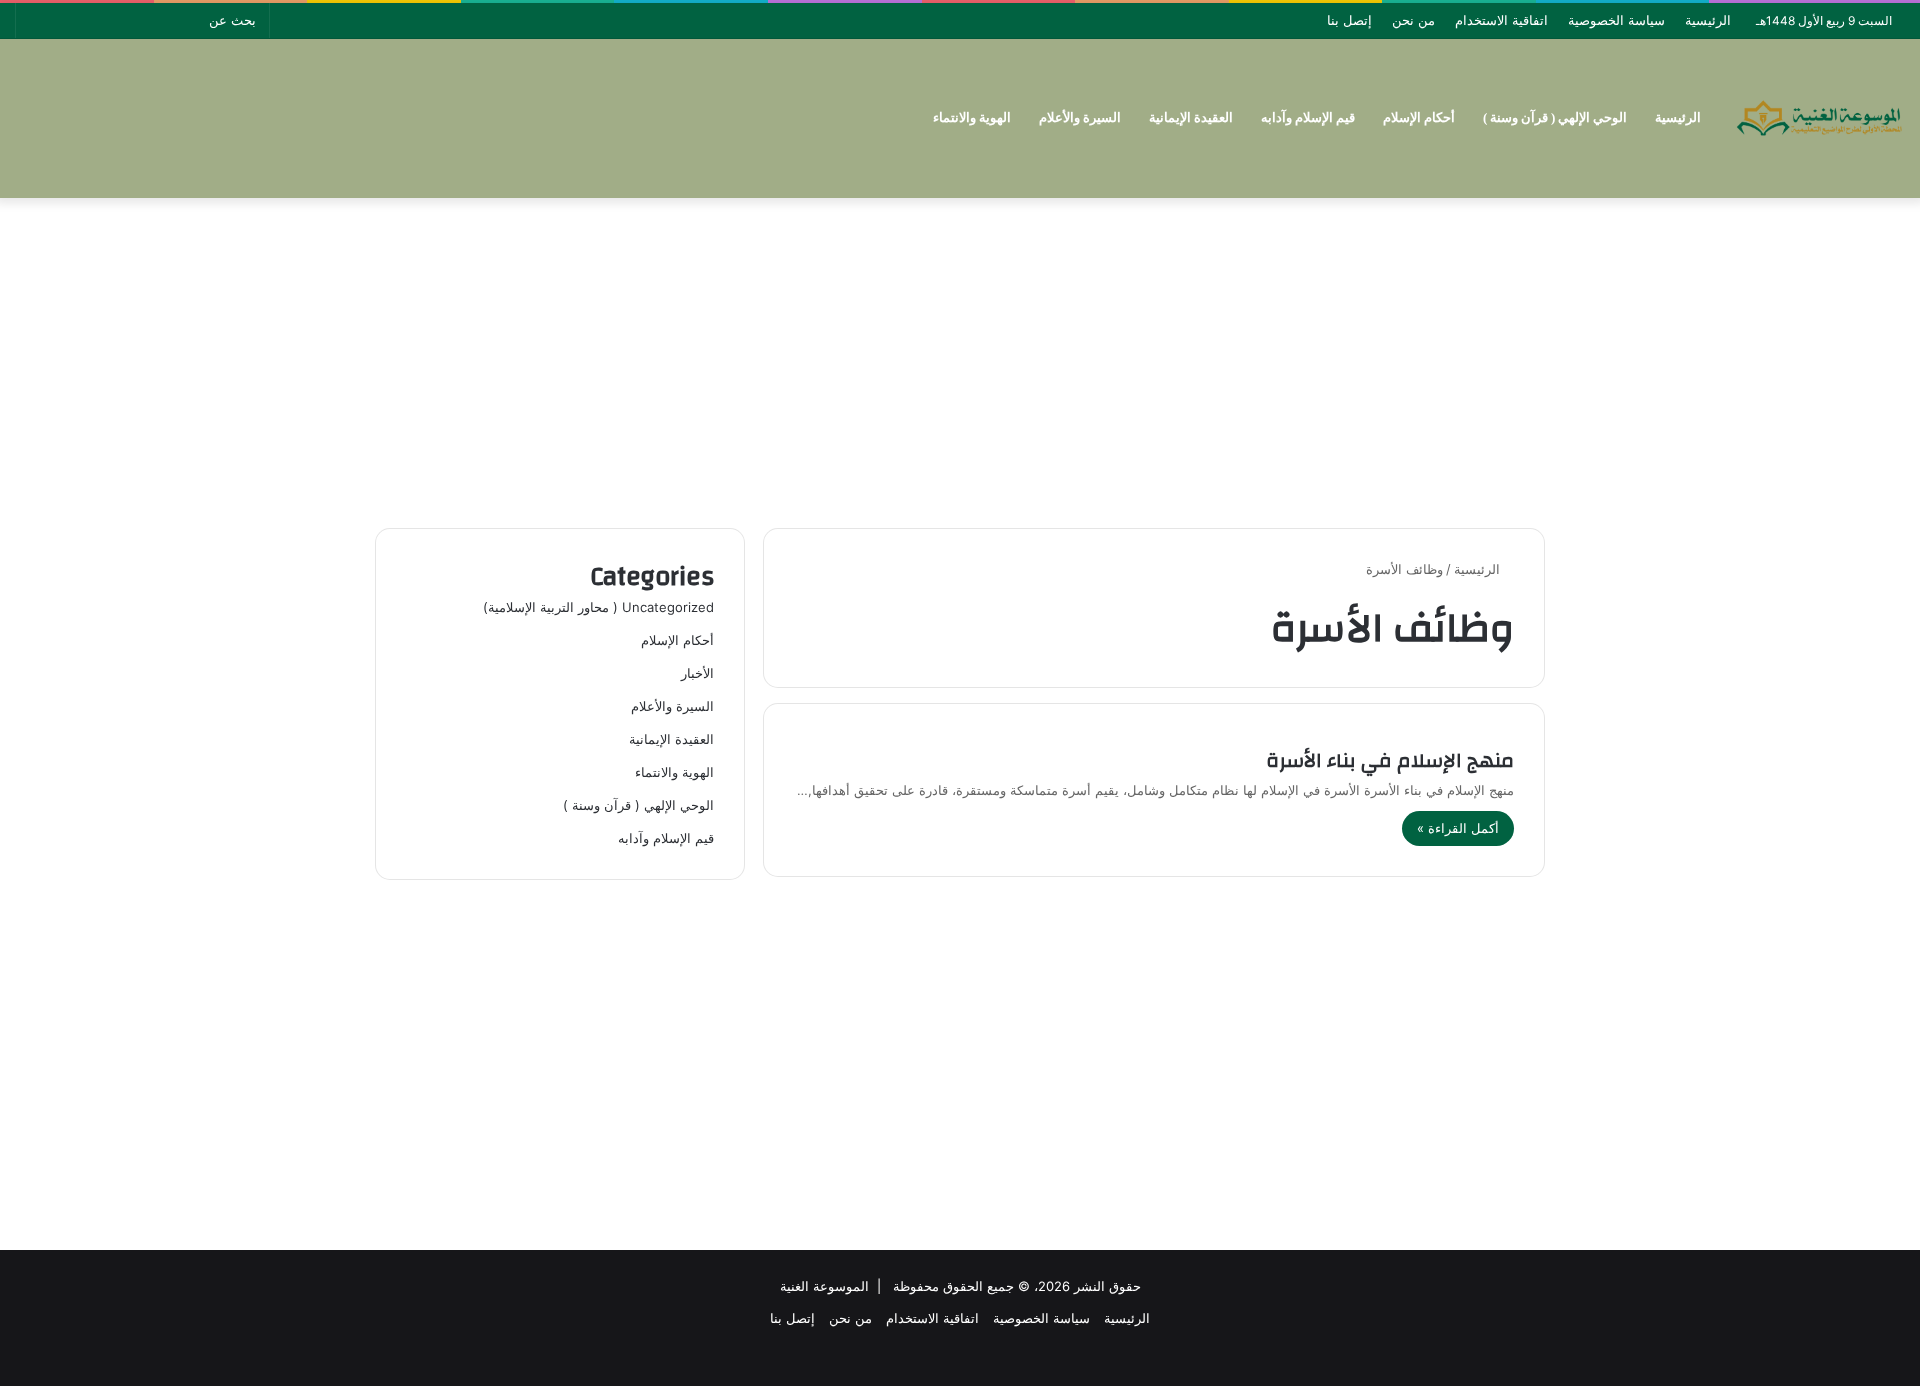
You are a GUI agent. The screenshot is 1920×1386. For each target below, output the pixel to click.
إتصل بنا (1349, 20)
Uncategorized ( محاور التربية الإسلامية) (598, 607)
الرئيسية (1708, 20)
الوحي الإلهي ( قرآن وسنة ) (1555, 117)
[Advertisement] (960, 358)
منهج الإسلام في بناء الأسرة (1390, 760)
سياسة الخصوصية (1616, 20)
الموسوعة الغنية (824, 1286)
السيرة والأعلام (1080, 117)
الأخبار (697, 673)
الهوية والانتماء (972, 117)
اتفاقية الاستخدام (1501, 20)
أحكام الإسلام (1419, 117)
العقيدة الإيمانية (1191, 117)
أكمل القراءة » (1458, 828)
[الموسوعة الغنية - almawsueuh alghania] (1820, 118)
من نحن (1413, 20)
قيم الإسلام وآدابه (1308, 117)
